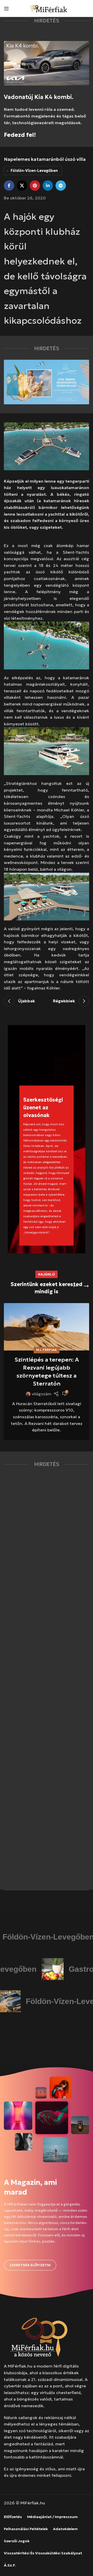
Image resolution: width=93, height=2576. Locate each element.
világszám (41, 1394)
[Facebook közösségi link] (9, 186)
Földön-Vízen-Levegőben (34, 171)
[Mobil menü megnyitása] (6, 9)
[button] (75, 1286)
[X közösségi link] (22, 186)
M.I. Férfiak (47, 1350)
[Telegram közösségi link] (61, 186)
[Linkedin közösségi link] (48, 186)
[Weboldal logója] (49, 8)
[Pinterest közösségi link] (35, 186)
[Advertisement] (47, 1678)
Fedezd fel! (20, 135)
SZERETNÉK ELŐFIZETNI (30, 2265)
